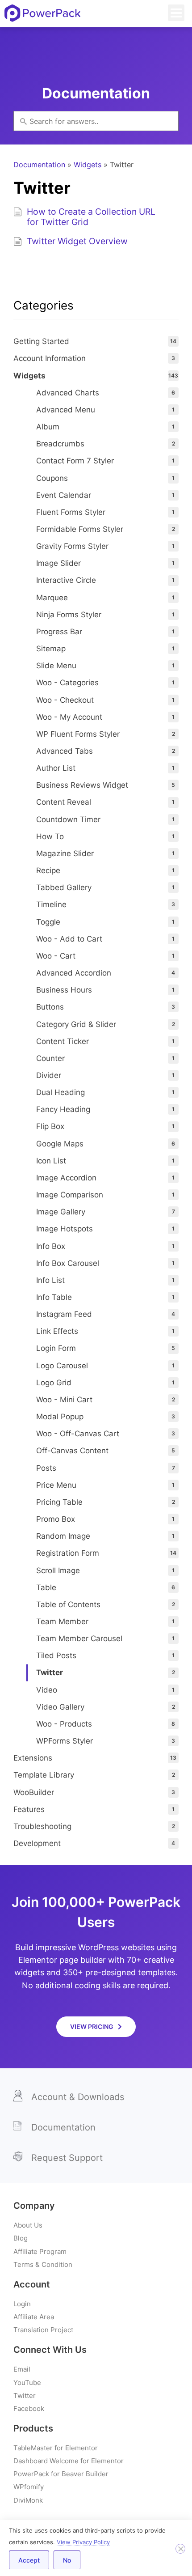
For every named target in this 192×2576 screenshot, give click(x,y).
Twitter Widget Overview (77, 241)
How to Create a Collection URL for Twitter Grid (91, 217)
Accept (29, 2560)
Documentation (39, 165)
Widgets (88, 165)
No (67, 2560)
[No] (180, 2549)
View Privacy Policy (83, 2542)
